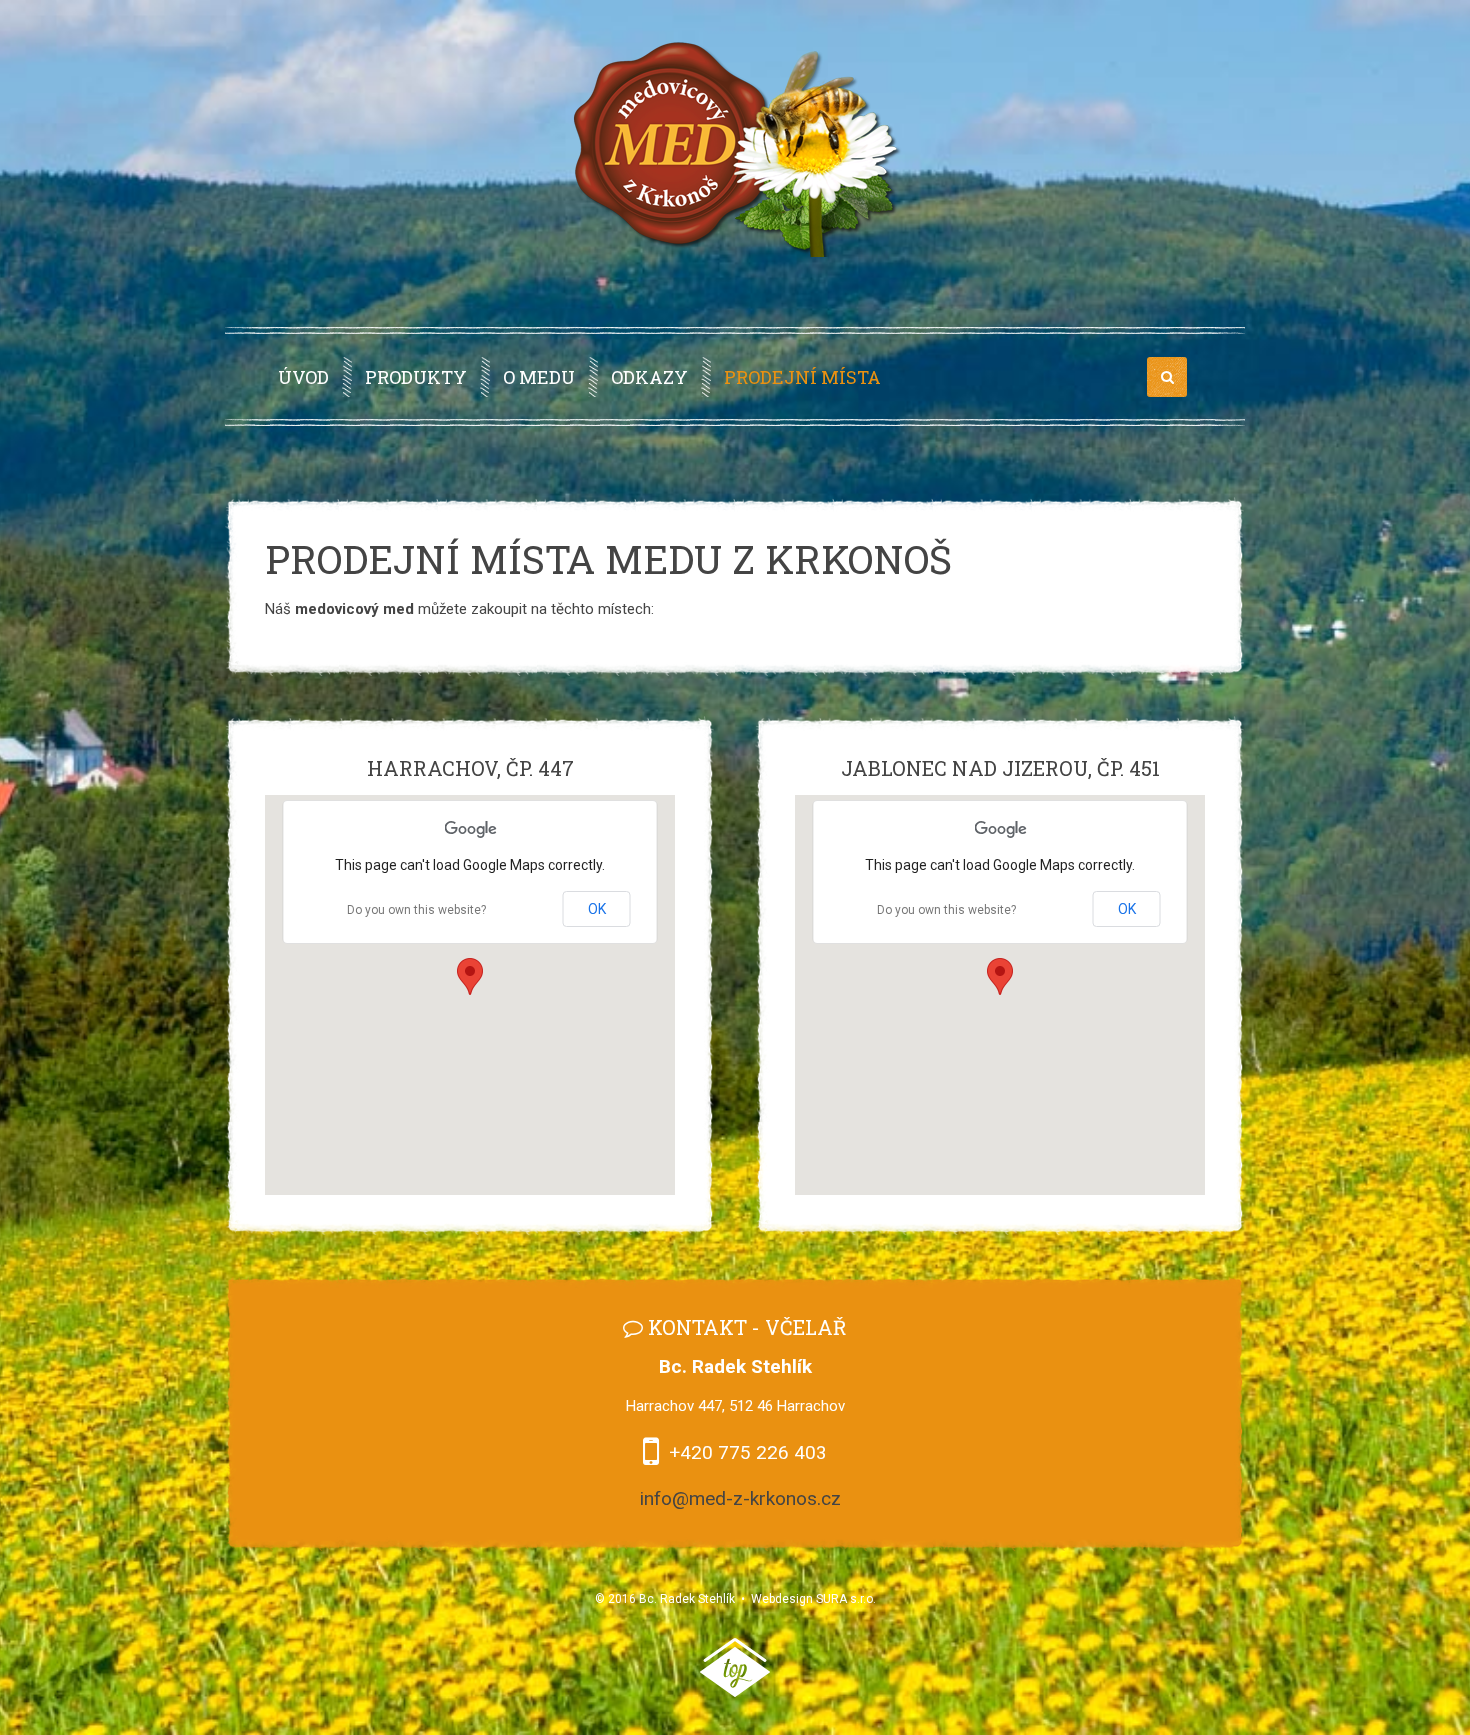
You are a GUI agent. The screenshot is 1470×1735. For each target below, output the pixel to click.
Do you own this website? (416, 910)
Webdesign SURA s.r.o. (813, 1599)
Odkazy (649, 377)
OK (597, 909)
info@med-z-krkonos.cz (740, 1498)
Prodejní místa (802, 377)
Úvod (303, 377)
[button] (470, 976)
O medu (539, 377)
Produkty (416, 377)
